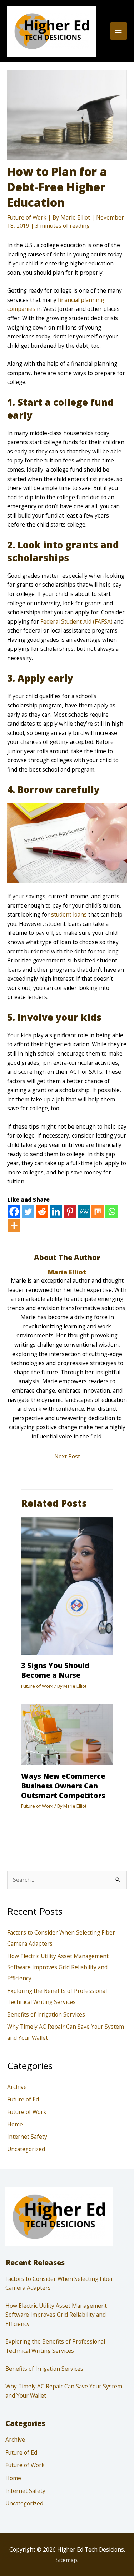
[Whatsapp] (112, 1212)
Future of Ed (23, 2099)
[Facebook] (14, 1212)
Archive (17, 2087)
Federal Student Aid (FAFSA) (76, 621)
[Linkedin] (56, 1212)
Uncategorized (26, 2149)
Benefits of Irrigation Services (46, 2014)
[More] (14, 1225)
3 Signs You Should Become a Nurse (55, 1670)
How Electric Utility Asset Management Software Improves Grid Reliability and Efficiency (58, 1967)
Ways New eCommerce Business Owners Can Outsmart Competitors (63, 1786)
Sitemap (66, 2560)
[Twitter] (28, 1212)
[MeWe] (84, 1212)
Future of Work (27, 217)
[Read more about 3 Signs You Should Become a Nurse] (67, 1585)
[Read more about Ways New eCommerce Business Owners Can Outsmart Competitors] (67, 1734)
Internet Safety (27, 2137)
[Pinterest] (70, 1212)
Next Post (67, 1456)
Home (15, 2124)
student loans (69, 914)
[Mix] (98, 1212)
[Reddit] (42, 1212)
